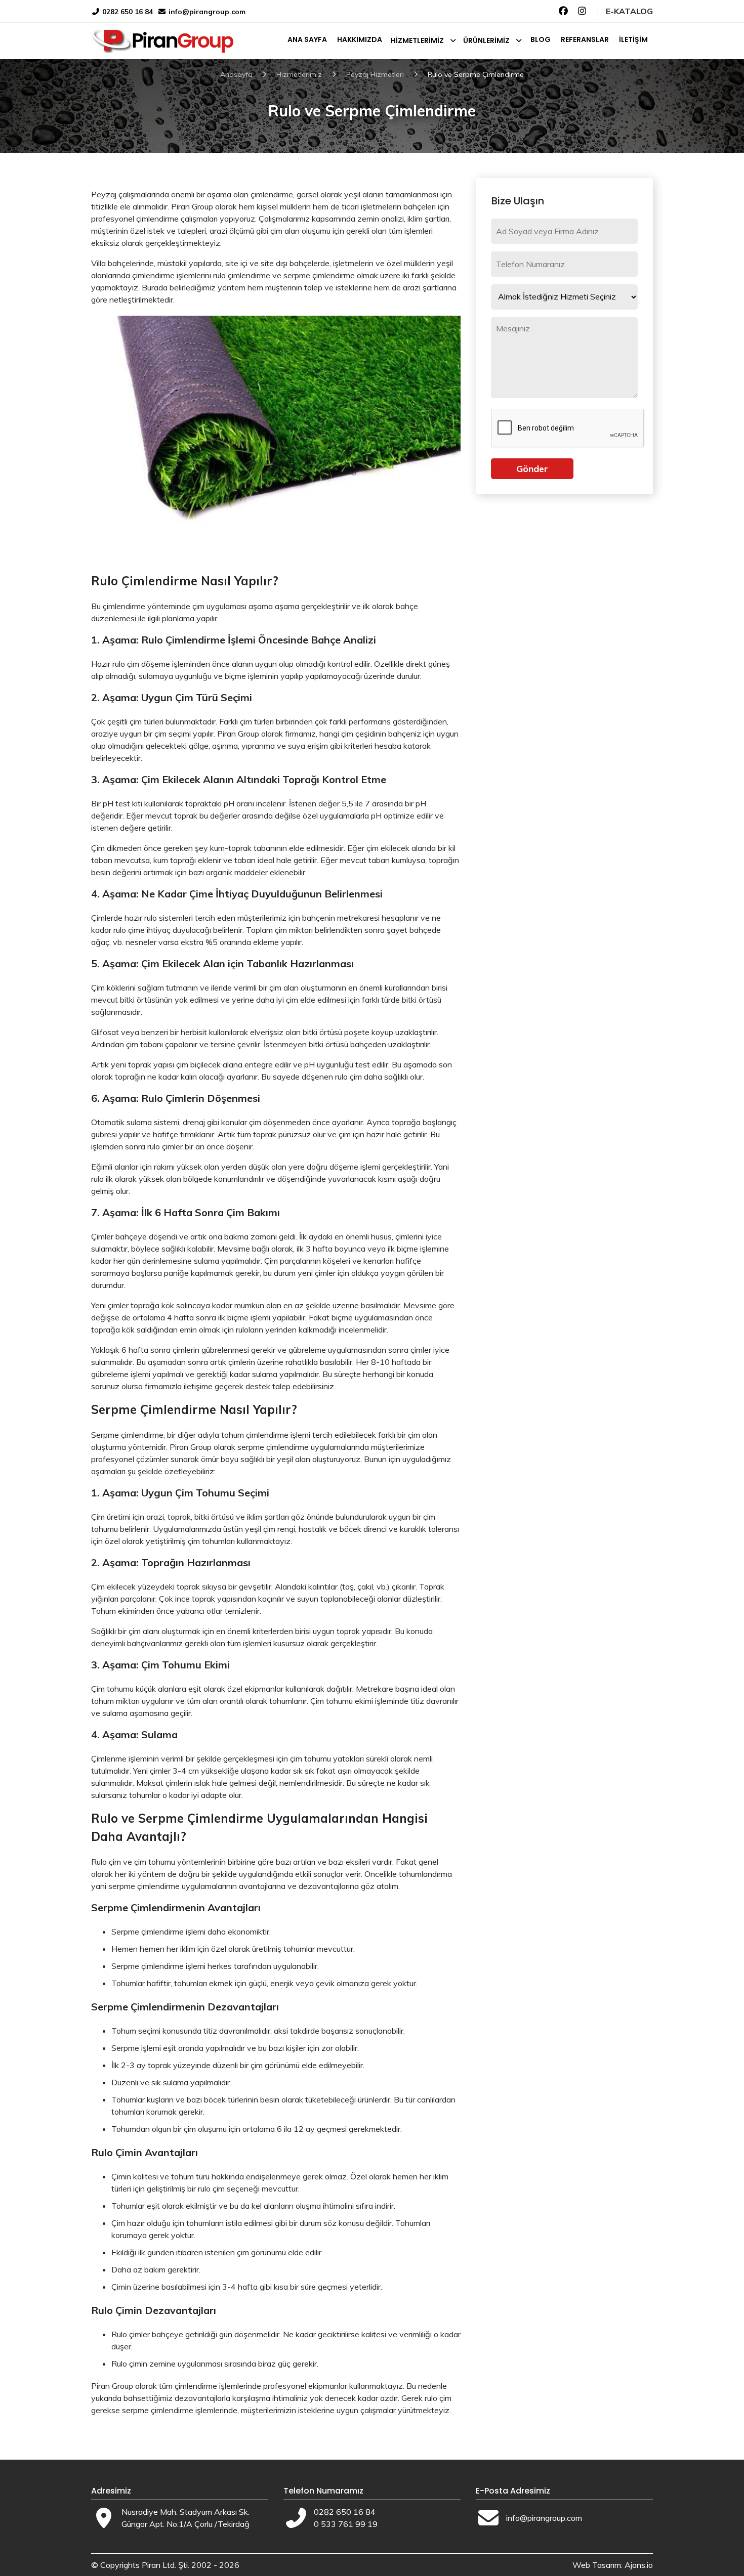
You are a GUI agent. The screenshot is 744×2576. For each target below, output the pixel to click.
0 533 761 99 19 (346, 2524)
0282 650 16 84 (127, 12)
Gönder (532, 469)
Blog (541, 39)
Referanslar (585, 39)
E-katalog (629, 11)
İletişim (633, 39)
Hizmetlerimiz (417, 40)
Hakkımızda (360, 39)
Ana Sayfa (307, 39)
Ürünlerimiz (486, 40)
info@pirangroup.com (207, 12)
